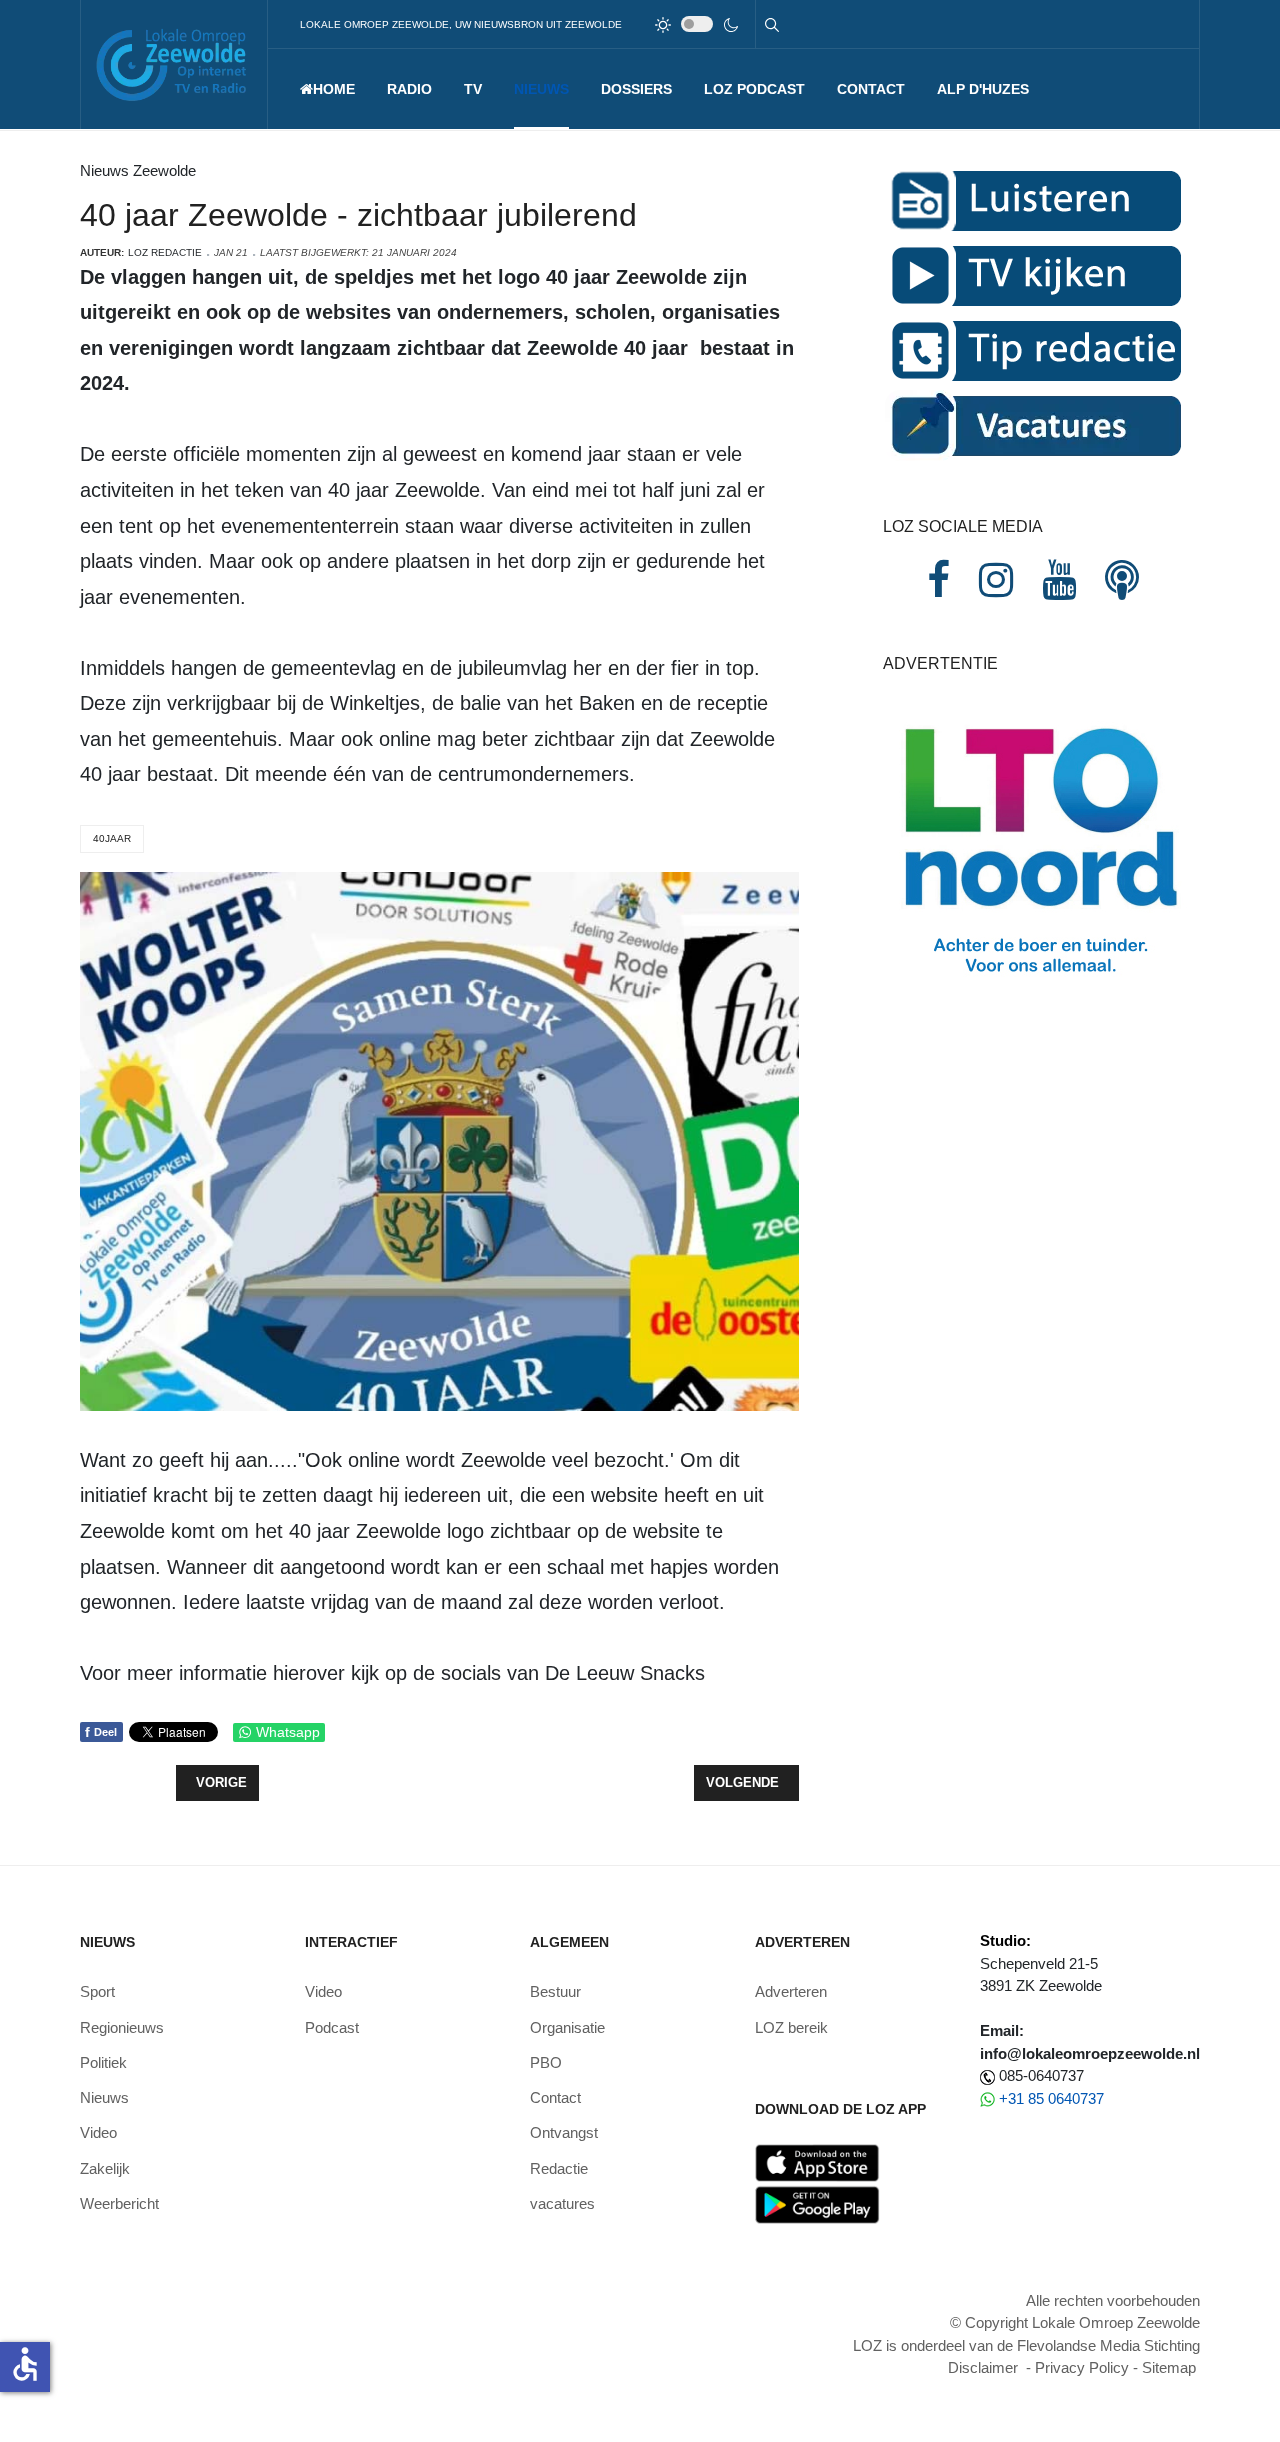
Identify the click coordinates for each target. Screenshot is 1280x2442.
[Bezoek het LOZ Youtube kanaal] (1059, 580)
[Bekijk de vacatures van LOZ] (1033, 424)
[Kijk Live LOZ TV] (1033, 274)
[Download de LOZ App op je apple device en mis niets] (817, 2161)
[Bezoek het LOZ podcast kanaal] (1122, 580)
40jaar (112, 838)
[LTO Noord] (1041, 845)
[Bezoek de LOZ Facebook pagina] (938, 580)
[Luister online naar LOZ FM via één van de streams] (1033, 199)
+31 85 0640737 (1051, 2098)
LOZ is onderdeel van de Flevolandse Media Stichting (1026, 2345)
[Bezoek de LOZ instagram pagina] (996, 580)
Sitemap (1169, 2367)
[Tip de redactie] (1033, 349)
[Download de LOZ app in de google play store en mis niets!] (817, 2203)
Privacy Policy (1082, 2367)
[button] (409, 89)
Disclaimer (983, 2367)
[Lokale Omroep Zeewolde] (174, 64)
